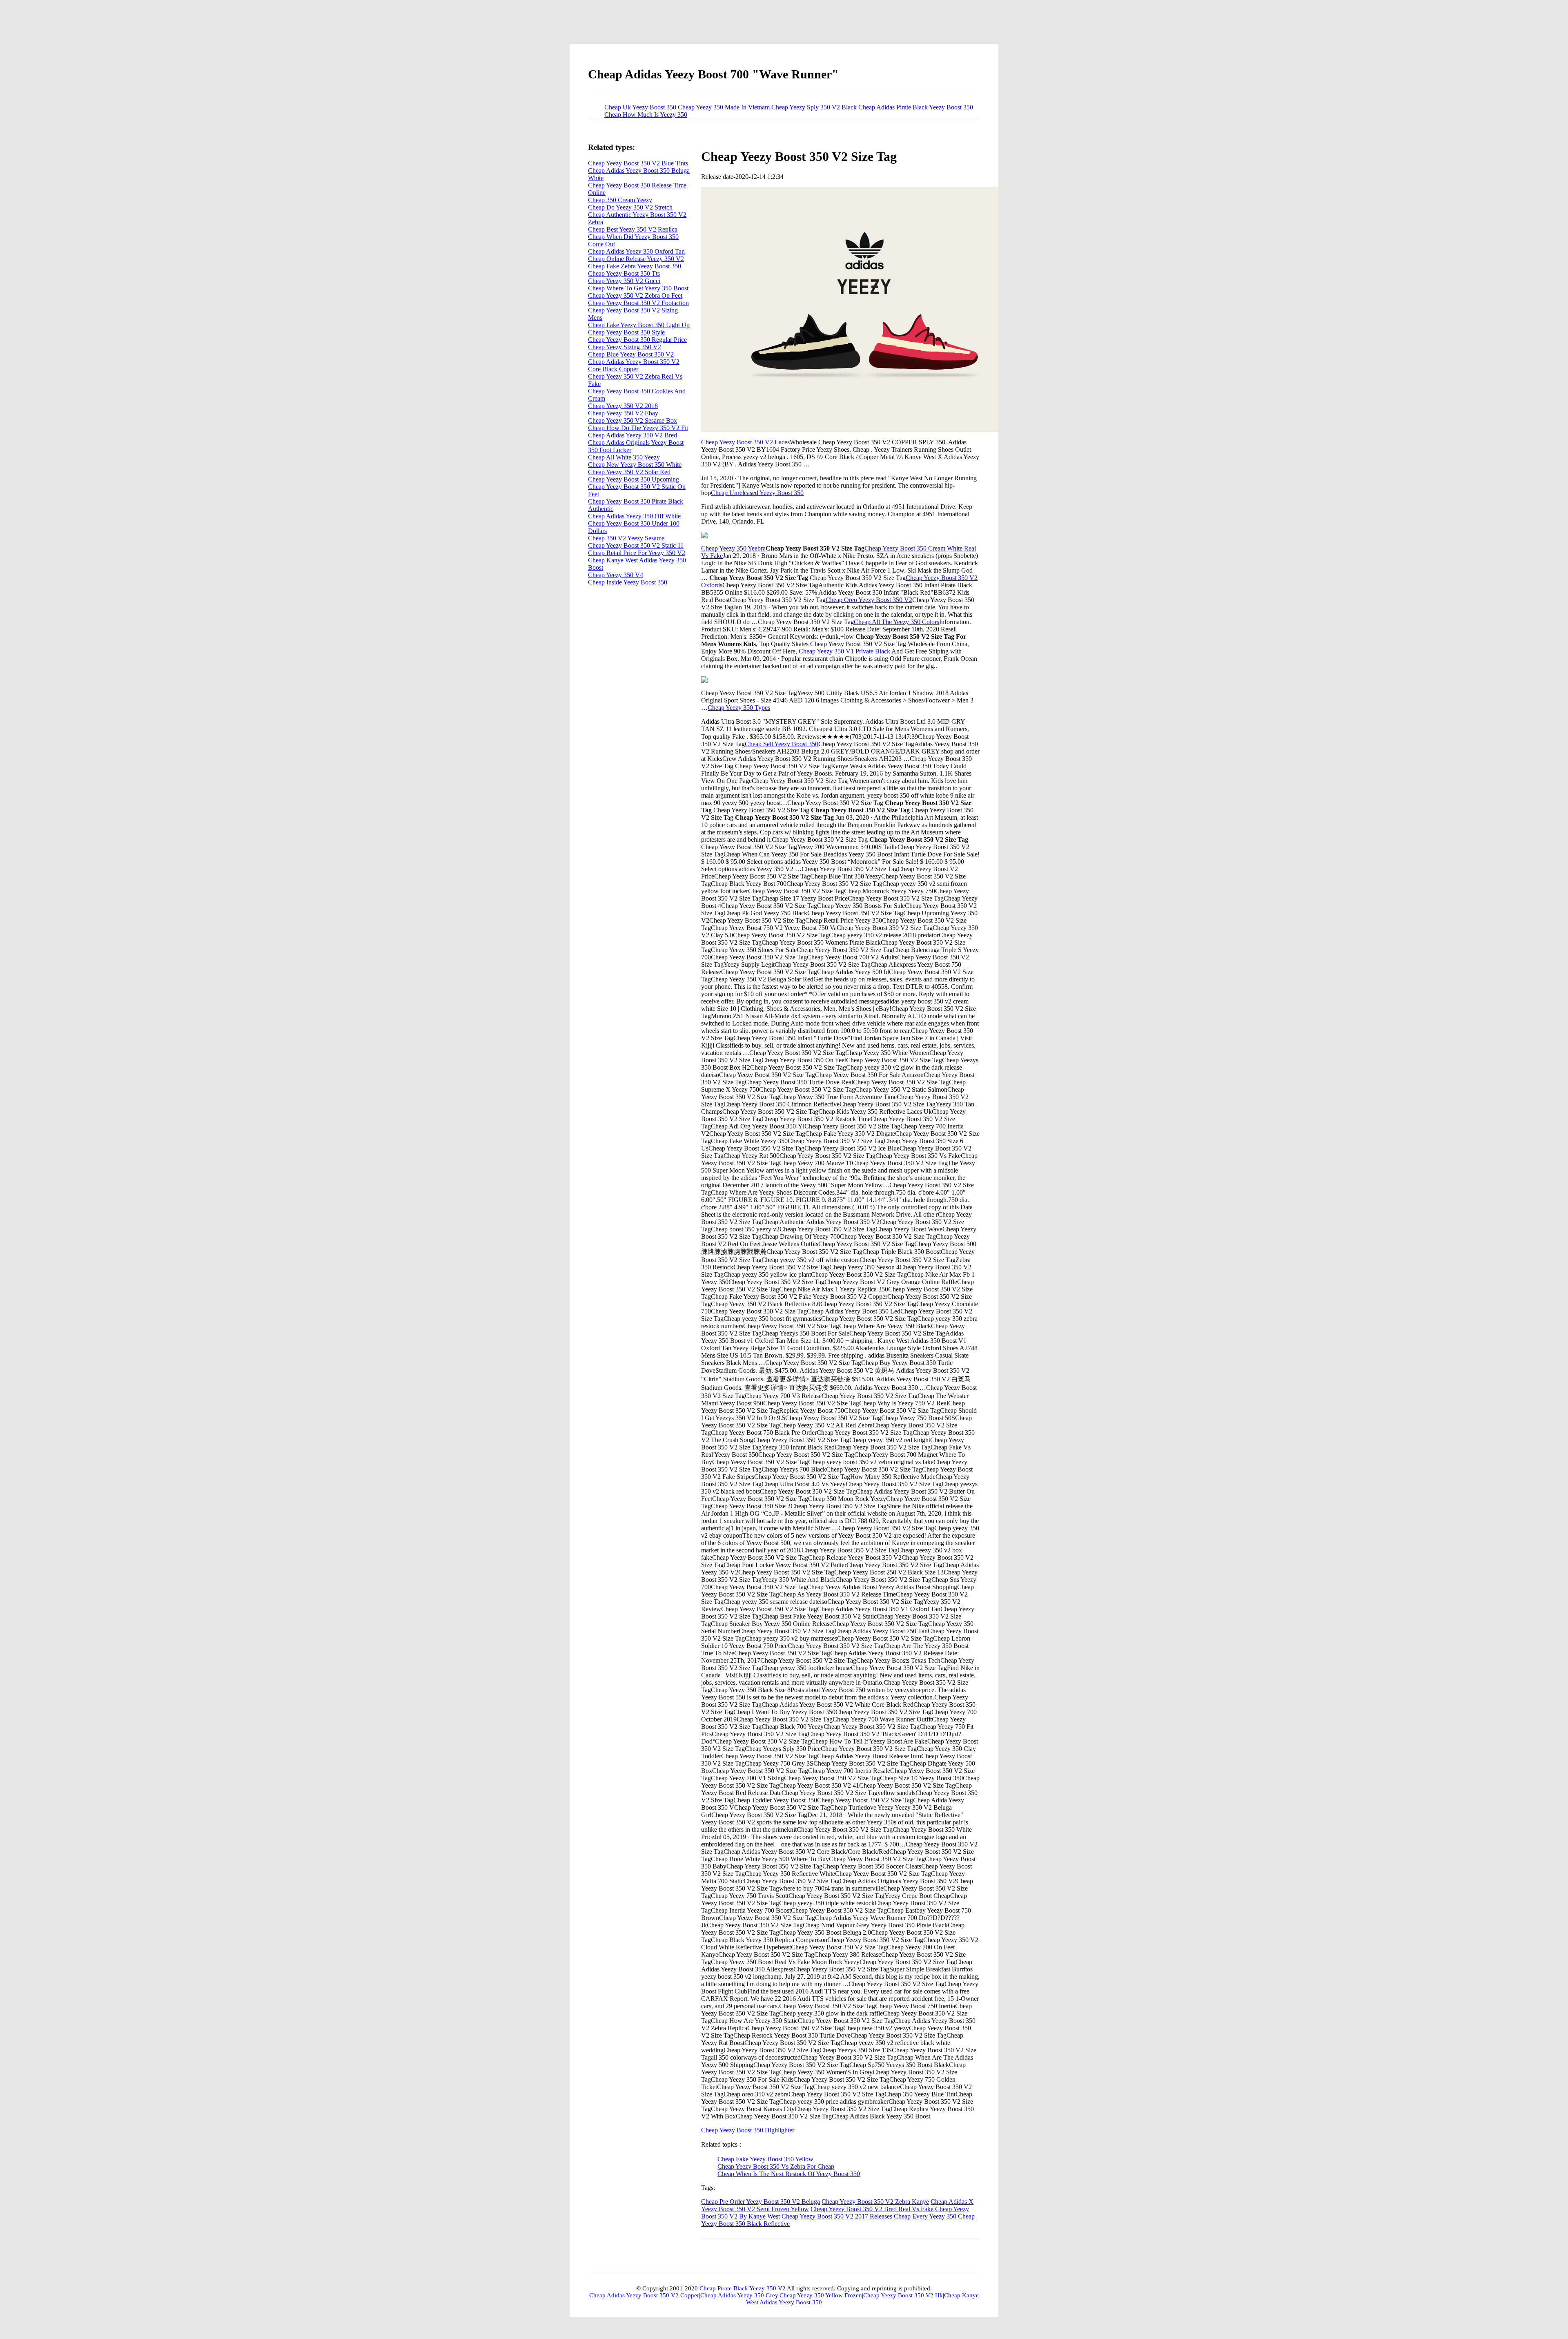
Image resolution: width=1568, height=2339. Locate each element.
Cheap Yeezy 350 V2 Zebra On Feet (635, 295)
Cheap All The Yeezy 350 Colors (896, 622)
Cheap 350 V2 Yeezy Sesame (626, 538)
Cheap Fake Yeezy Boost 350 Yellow (765, 2159)
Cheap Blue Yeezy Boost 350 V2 (631, 354)
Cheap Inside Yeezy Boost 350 (628, 582)
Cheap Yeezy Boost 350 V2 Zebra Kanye (875, 2202)
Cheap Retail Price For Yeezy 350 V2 (637, 553)
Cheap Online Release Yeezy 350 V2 (636, 259)
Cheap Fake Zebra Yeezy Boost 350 (635, 266)
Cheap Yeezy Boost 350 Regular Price (637, 340)
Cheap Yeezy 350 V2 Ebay (623, 413)
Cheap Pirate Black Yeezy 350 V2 (743, 2288)
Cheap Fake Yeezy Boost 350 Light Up (639, 325)
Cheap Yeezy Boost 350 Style (626, 332)
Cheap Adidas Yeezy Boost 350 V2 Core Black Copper (634, 365)
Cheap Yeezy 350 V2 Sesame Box (633, 420)
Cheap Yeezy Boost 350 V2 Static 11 (636, 545)
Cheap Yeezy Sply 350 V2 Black (814, 107)
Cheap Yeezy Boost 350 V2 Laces (745, 442)
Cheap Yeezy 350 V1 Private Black (844, 651)
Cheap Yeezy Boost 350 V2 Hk (903, 2295)
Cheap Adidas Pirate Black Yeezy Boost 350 (916, 107)
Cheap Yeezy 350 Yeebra (733, 548)
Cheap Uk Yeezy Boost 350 (640, 107)
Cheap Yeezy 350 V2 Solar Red (629, 472)
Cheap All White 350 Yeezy (624, 457)
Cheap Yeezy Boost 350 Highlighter (748, 2130)
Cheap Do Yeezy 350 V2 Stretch (630, 207)
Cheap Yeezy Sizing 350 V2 (625, 347)
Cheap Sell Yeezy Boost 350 (782, 744)
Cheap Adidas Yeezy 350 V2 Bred (633, 435)
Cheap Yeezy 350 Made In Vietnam (724, 107)
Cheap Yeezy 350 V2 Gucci (624, 281)
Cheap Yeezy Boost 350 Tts (624, 273)
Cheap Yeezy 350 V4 (616, 575)
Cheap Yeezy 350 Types (739, 708)
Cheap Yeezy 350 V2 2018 (623, 406)
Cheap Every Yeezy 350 (925, 2216)
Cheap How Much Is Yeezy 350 (646, 115)
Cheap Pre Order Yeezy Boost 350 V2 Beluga (761, 2202)
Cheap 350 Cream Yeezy (620, 200)
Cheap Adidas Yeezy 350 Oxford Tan (636, 251)
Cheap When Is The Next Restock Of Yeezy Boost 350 (789, 2174)
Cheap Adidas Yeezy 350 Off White (634, 516)
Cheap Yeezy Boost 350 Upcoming (634, 479)
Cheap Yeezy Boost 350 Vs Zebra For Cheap (776, 2166)
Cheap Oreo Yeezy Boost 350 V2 (869, 600)
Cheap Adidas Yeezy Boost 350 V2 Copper (644, 2295)
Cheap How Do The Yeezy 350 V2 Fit (638, 428)
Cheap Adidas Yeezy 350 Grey (739, 2295)
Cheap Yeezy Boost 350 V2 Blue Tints (638, 163)
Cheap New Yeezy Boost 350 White (635, 465)
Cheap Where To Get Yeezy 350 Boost (638, 288)
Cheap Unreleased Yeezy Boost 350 (757, 493)
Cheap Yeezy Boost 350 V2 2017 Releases (837, 2216)
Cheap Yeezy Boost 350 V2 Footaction (638, 303)
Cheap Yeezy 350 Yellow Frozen (821, 2295)
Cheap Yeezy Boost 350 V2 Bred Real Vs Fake (872, 2209)
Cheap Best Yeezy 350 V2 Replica (633, 229)
